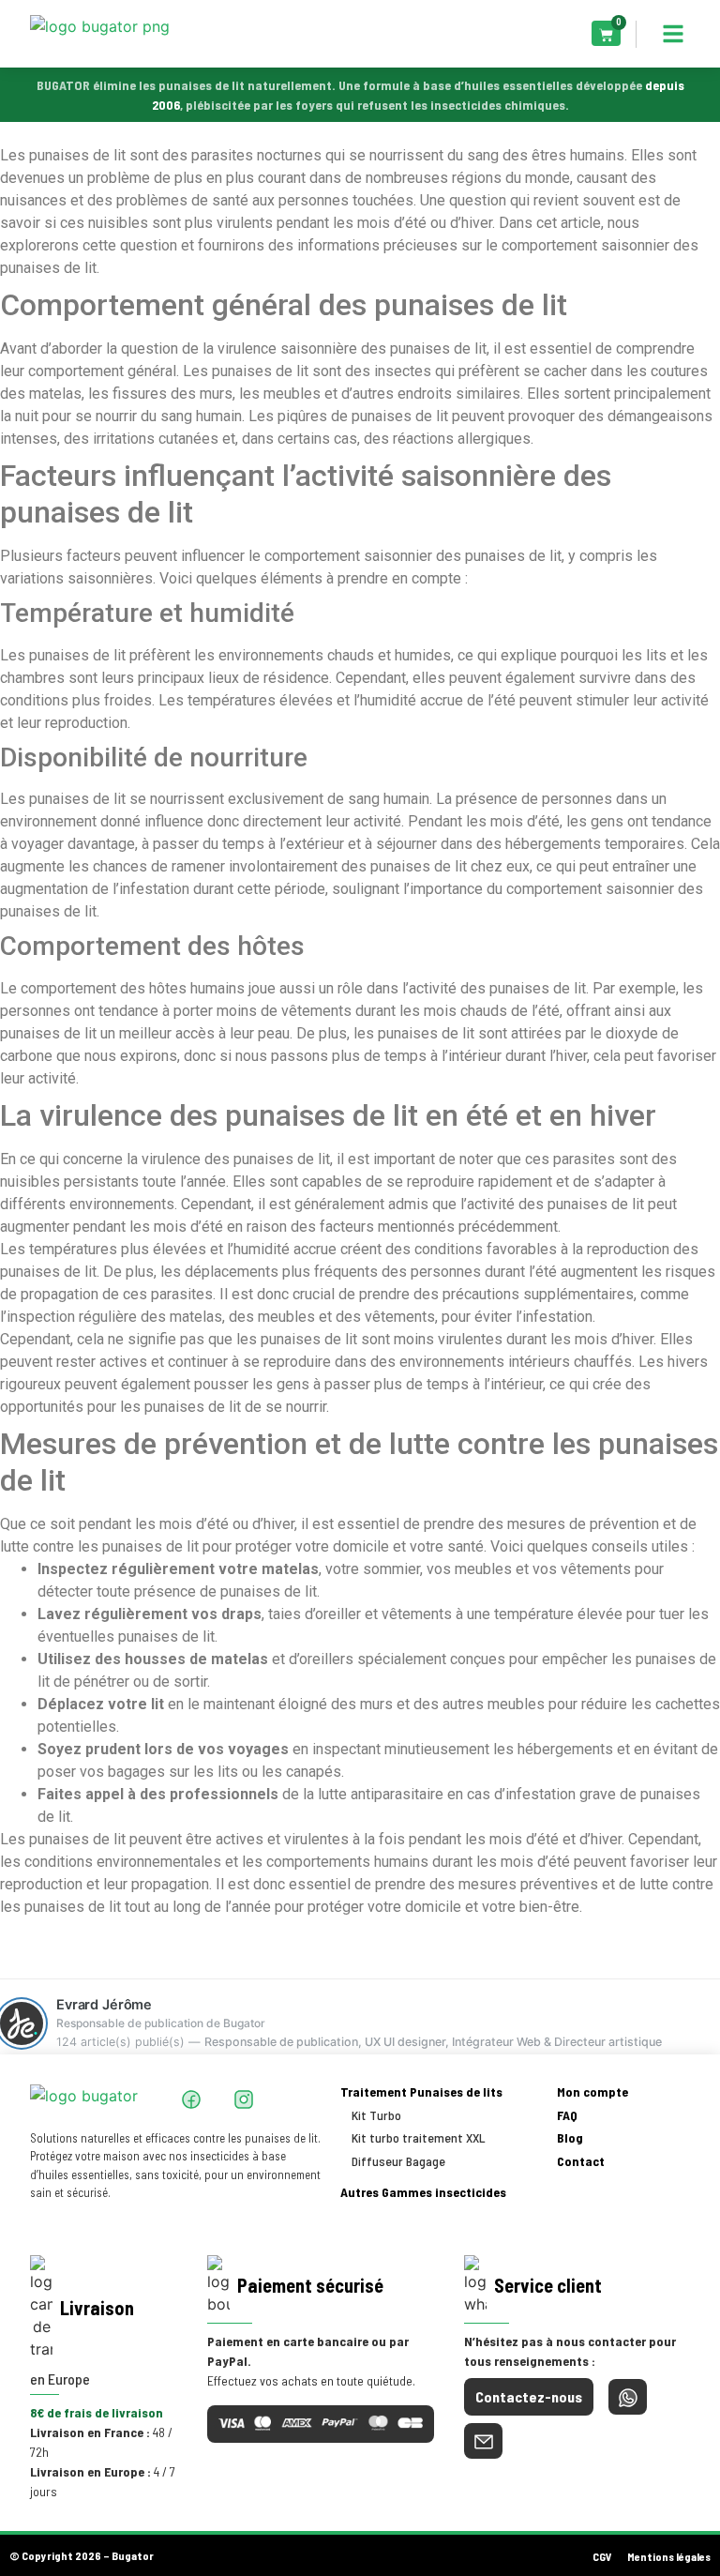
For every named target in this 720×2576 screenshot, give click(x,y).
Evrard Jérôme (104, 2005)
